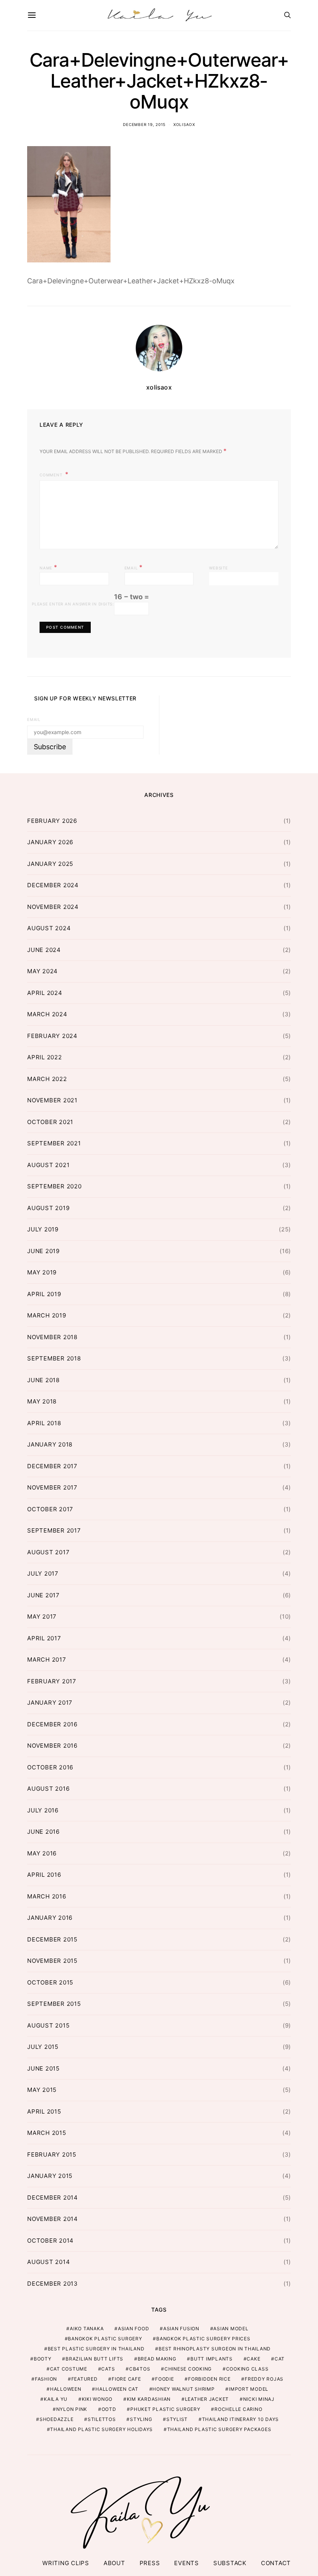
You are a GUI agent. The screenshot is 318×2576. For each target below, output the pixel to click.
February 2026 (52, 821)
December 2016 (52, 1724)
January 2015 (50, 2176)
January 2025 (50, 864)
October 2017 (50, 1509)
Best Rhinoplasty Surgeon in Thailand (215, 2349)
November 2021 (52, 1100)
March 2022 (47, 1079)
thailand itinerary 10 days (241, 2419)
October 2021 (50, 1122)
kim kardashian (149, 2399)
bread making (157, 2359)
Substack (230, 2563)
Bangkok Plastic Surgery (105, 2339)
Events (187, 2563)
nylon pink (72, 2409)
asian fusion (181, 2329)
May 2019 (42, 1272)
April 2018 (44, 1423)
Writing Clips (66, 2563)
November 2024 (53, 907)
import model (249, 2389)
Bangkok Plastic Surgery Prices (203, 2339)
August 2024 (49, 928)
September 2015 (54, 2004)
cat (280, 2359)
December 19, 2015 (144, 124)
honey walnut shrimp (183, 2389)
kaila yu (56, 2399)
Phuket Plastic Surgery (165, 2409)
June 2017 (43, 1595)
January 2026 (50, 842)
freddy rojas (264, 2379)
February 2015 (52, 2154)
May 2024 (42, 971)
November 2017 (52, 1487)
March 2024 (47, 1014)
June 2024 (44, 950)
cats (108, 2369)
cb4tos (140, 2369)
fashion (46, 2379)
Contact (276, 2563)
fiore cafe (126, 2379)
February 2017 (52, 1681)
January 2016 (50, 1918)
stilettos (102, 2419)
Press (150, 2563)
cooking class (247, 2369)
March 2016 (47, 1896)
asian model (231, 2329)
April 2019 (44, 1294)
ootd (109, 2409)
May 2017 (42, 1616)
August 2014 (48, 2262)
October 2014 (50, 2241)
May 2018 (42, 1401)
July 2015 (43, 2047)
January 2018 (50, 1444)
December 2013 (53, 2284)
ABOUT (114, 2563)
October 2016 (50, 1767)
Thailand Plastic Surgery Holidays (101, 2429)
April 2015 (44, 2111)
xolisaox (184, 124)
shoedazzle (57, 2419)
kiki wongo (97, 2399)
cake (253, 2359)
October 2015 (50, 1982)
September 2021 (54, 1143)
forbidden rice (209, 2379)
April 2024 (45, 993)
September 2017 (54, 1530)
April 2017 (44, 1638)
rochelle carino (238, 2409)
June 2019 (43, 1251)
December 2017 (52, 1466)
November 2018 (52, 1337)
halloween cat (117, 2389)
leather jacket (207, 2399)
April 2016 (44, 1875)
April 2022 (45, 1057)
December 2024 (53, 885)
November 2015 (52, 1961)
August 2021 (48, 1165)
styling (141, 2419)
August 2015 (48, 2025)
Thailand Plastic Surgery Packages (219, 2429)
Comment (52, 475)
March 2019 (47, 1315)
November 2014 (53, 2219)
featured (85, 2379)
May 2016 (42, 1853)
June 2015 (43, 2068)
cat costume (69, 2369)
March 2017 (47, 1660)
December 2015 (52, 1939)
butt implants (212, 2359)
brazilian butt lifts (94, 2359)
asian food (134, 2329)
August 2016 (48, 1789)
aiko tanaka (87, 2329)
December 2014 (53, 2198)
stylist (177, 2419)
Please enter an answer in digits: (73, 604)
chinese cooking (188, 2369)
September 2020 (54, 1186)
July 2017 (43, 1573)
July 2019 (43, 1229)
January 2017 (50, 1703)
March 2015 (47, 2133)
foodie (165, 2379)
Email (134, 567)
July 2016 (43, 1810)
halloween (66, 2389)
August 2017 (48, 1552)
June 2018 (43, 1380)
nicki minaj (259, 2399)
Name (48, 567)
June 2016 (43, 1832)
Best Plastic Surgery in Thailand (96, 2349)
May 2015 (42, 2090)
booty (43, 2359)
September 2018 (54, 1358)
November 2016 (52, 1746)
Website (218, 568)
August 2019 (48, 1208)
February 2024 (52, 1036)
